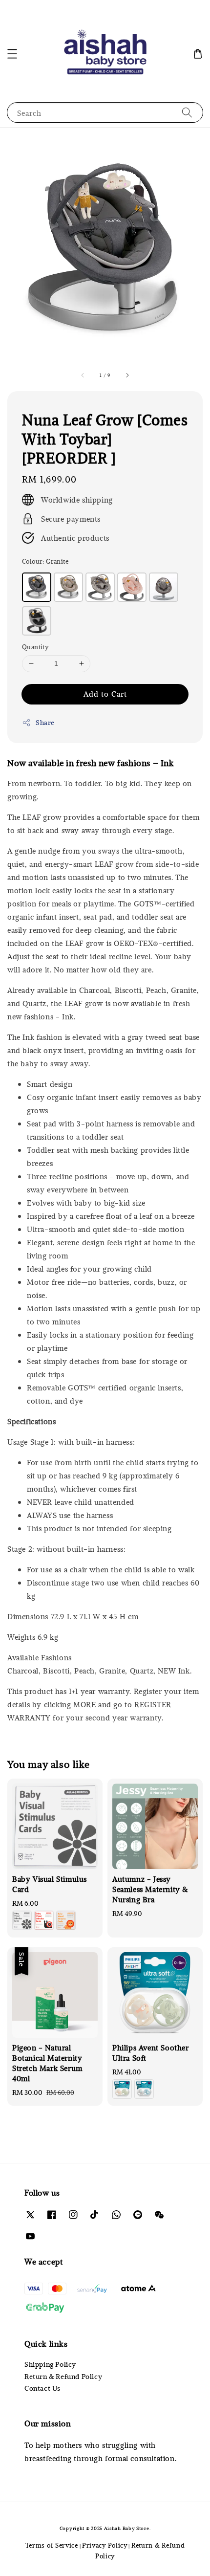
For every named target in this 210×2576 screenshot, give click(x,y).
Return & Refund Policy (63, 2376)
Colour (45, 561)
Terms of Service (52, 2545)
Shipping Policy (50, 2364)
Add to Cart (105, 694)
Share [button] (45, 722)
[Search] (187, 112)
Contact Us (42, 2388)
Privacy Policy (105, 2545)
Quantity (35, 647)
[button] (12, 54)
